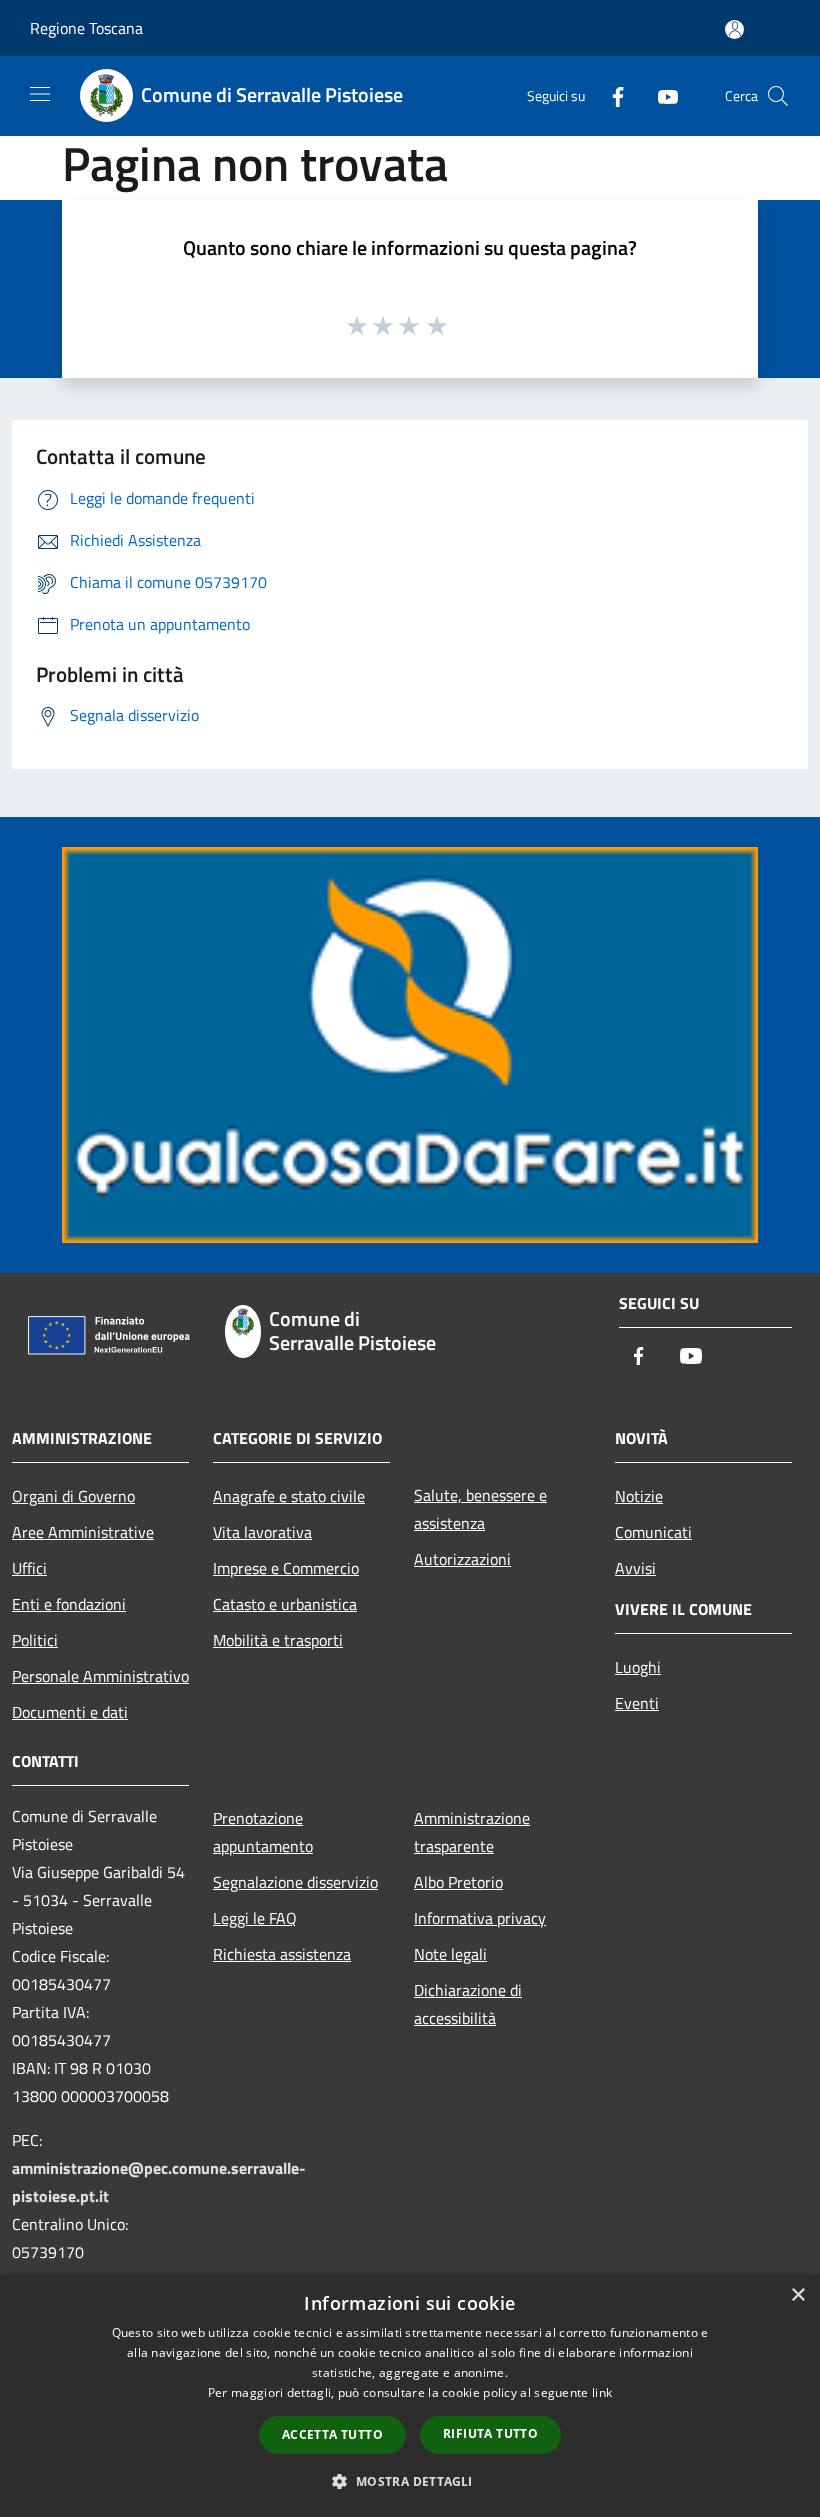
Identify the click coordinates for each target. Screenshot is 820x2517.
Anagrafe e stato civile (289, 1496)
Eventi (637, 1703)
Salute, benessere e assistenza (480, 1509)
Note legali (450, 1954)
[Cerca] (778, 96)
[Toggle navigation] (40, 94)
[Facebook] (610, 95)
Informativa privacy (480, 1918)
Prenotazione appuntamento (263, 1832)
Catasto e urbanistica (285, 1604)
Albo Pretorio (458, 1882)
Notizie (639, 1496)
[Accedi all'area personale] (734, 29)
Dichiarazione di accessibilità (468, 2004)
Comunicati (653, 1532)
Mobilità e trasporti (278, 1640)
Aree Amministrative (83, 1532)
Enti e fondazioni (69, 1604)
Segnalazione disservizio (295, 1882)
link (602, 2392)
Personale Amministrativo (100, 1676)
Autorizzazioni (462, 1559)
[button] (409, 2481)
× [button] (797, 2295)
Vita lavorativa (262, 1532)
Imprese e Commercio (286, 1568)
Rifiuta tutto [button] (490, 2433)
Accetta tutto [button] (332, 2434)
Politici (35, 1640)
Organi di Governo (73, 1496)
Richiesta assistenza (282, 1954)
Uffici (29, 1568)
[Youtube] (660, 95)
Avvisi (635, 1568)
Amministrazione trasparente (472, 1832)
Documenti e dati (70, 1712)
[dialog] (410, 2395)
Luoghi (638, 1667)
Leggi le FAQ (255, 1918)
